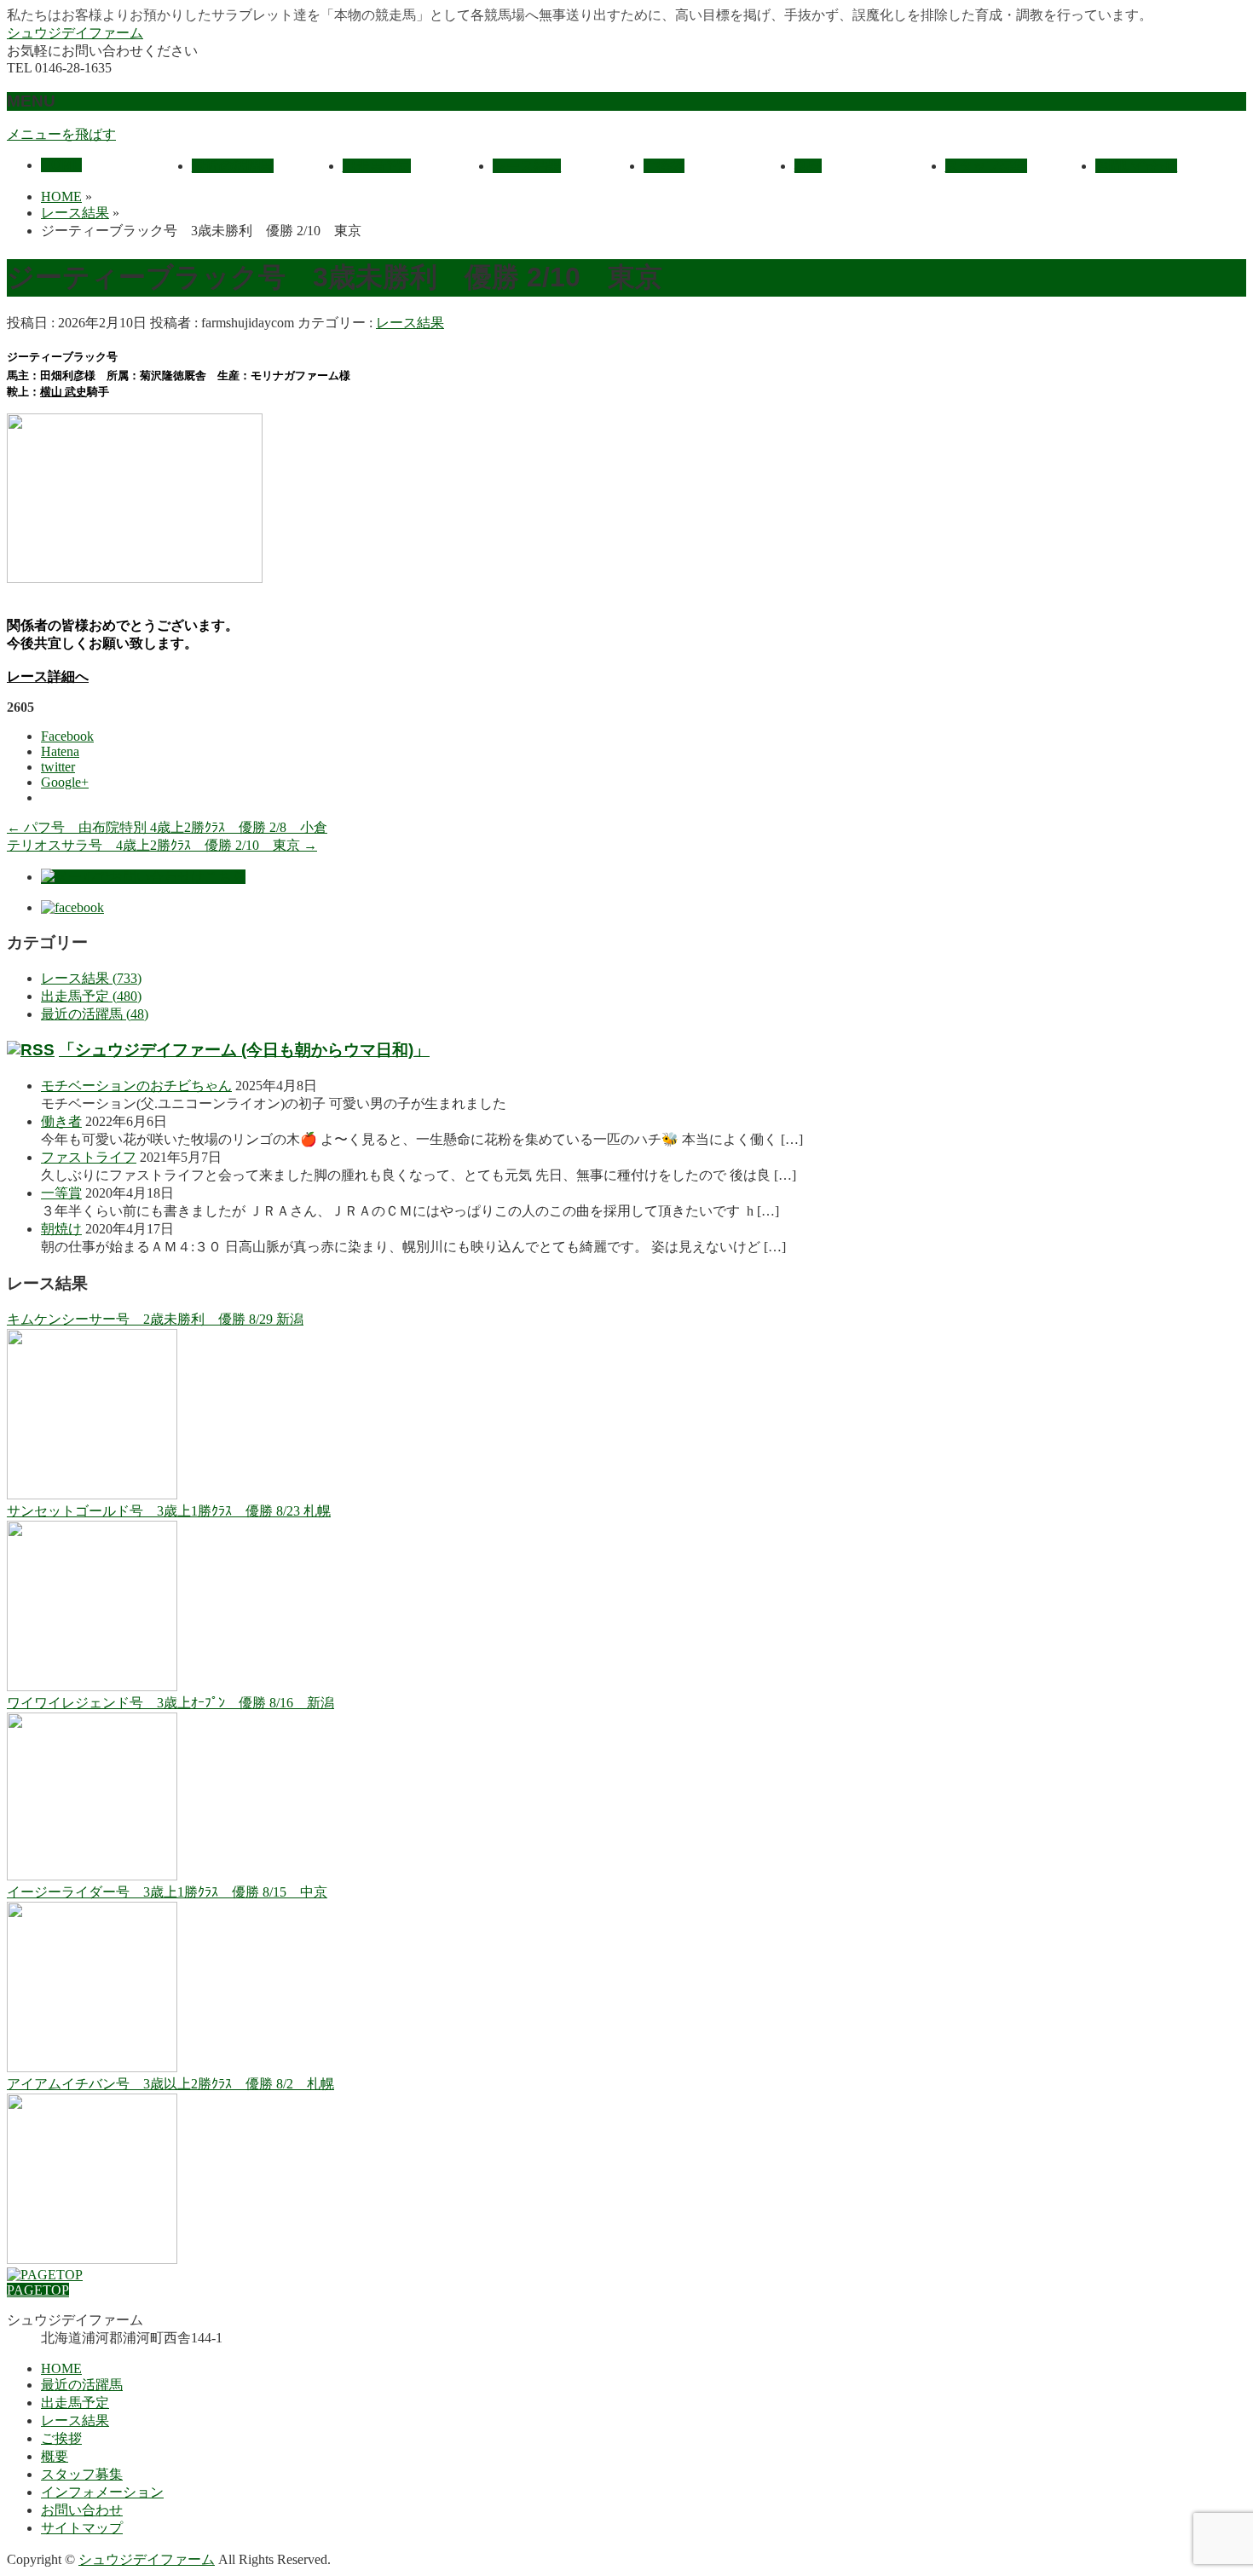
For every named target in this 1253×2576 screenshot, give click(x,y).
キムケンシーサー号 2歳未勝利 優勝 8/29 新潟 (155, 1319)
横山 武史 (64, 392)
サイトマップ (82, 2528)
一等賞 (61, 1193)
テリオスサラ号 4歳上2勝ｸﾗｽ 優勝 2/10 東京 (162, 845)
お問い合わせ (82, 2510)
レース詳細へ (48, 676)
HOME (61, 2368)
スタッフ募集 (82, 2474)
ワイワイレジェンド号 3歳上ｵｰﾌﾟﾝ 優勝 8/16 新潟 (170, 1703)
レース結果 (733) (91, 978)
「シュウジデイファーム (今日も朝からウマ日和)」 (244, 1050)
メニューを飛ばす (61, 134)
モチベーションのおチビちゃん (136, 1086)
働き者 (61, 1121)
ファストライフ (89, 1157)
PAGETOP (38, 2290)
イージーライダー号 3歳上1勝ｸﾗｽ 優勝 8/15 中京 (167, 1892)
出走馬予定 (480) (91, 996)
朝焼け (61, 1229)
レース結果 (410, 323)
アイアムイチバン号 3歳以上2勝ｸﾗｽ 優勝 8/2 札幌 (170, 2084)
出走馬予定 (75, 2403)
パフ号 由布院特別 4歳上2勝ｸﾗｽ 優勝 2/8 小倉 (167, 827)
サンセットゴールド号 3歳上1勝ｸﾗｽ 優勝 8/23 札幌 (169, 1511)
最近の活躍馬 (82, 2385)
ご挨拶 (61, 2438)
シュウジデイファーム (75, 33)
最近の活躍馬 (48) (95, 1014)
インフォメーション (102, 2492)
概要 (55, 2456)
